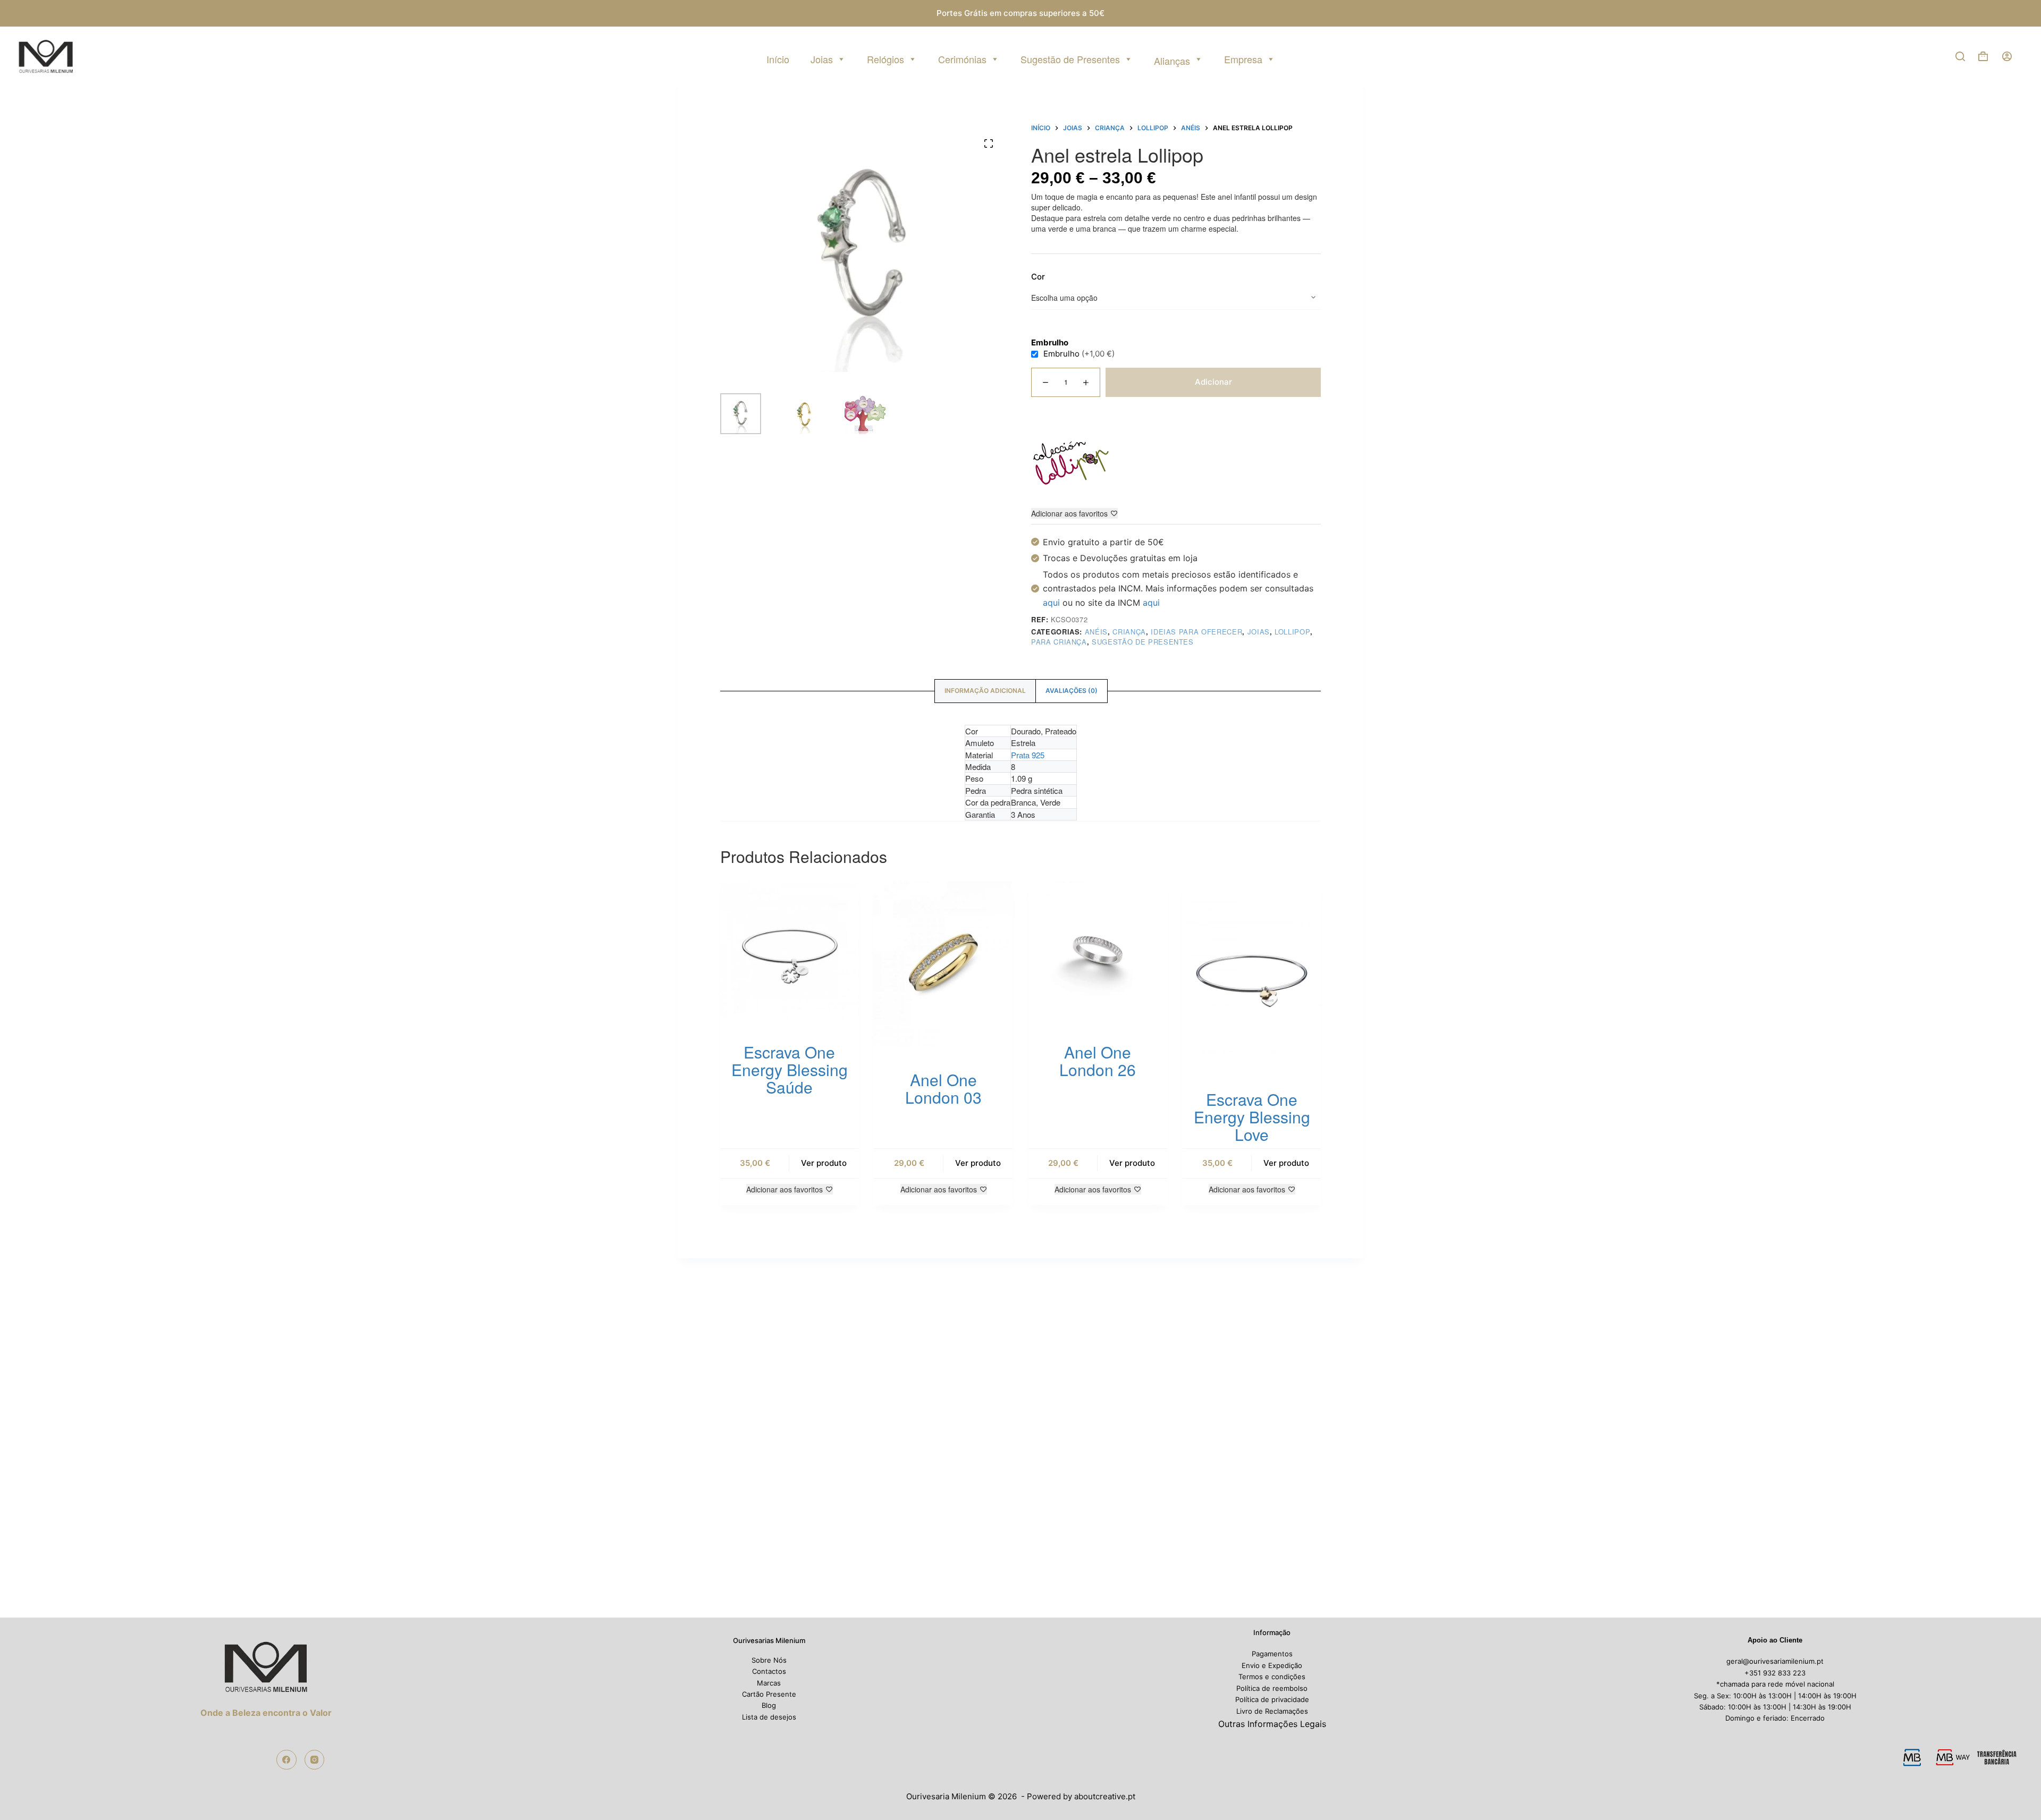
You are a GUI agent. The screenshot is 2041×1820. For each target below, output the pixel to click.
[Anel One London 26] (1098, 950)
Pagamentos (1272, 1654)
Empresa (1243, 59)
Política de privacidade (1272, 1699)
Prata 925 (1028, 755)
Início (778, 59)
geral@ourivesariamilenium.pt (1775, 1661)
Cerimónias (962, 59)
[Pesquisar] (1960, 56)
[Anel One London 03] (943, 964)
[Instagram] (315, 1760)
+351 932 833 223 (1775, 1673)
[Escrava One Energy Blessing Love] (1252, 974)
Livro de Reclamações (1272, 1711)
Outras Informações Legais (1272, 1724)
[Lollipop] (1071, 463)
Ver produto (824, 1163)
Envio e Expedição (1272, 1665)
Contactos (769, 1671)
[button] (2010, 1789)
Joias (822, 59)
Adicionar (1213, 382)
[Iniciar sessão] (2007, 56)
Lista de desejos (769, 1717)
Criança (1129, 632)
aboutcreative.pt (1105, 1796)
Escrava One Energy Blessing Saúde (790, 1069)
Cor (1038, 277)
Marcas (769, 1683)
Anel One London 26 (1098, 1061)
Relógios (885, 59)
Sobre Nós (769, 1660)
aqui (1051, 603)
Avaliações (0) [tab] (1072, 691)
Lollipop (1292, 632)
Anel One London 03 (943, 1088)
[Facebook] (286, 1760)
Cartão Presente (769, 1694)
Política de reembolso (1272, 1688)
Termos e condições (1272, 1677)
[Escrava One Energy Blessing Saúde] (789, 950)
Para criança (1059, 642)
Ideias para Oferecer (1196, 632)
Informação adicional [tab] (985, 691)
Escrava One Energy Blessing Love (1252, 1117)
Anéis (1096, 632)
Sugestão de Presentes (1070, 59)
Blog (769, 1705)
